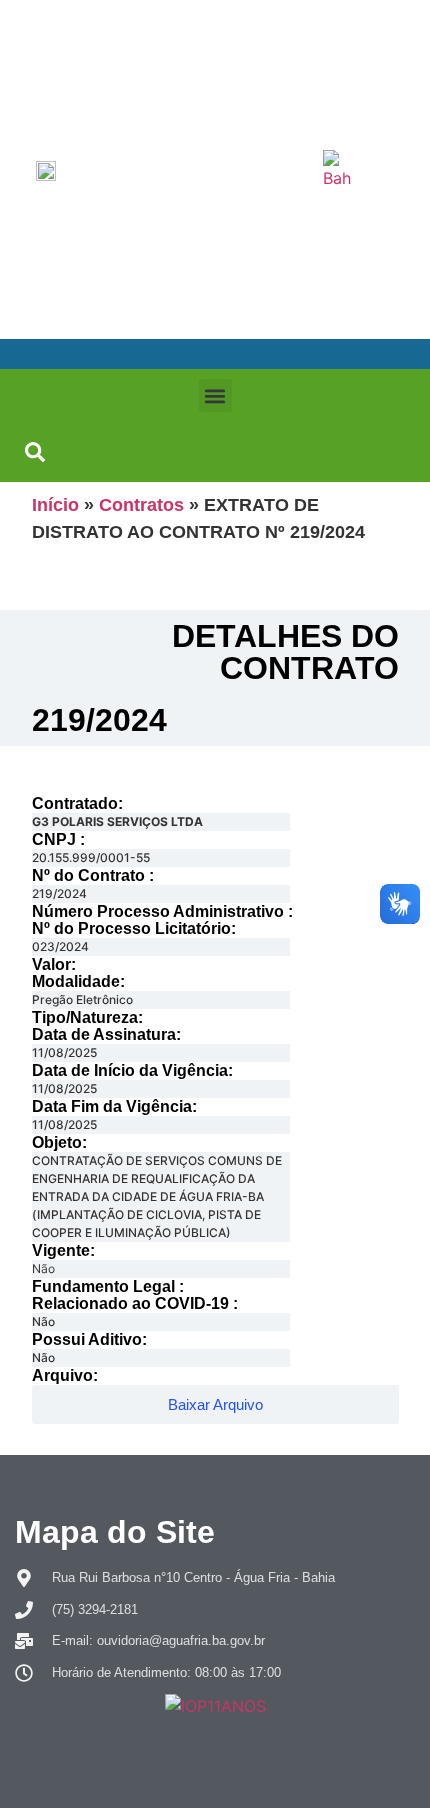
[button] (215, 395)
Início (55, 505)
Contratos (141, 505)
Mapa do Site (115, 1532)
